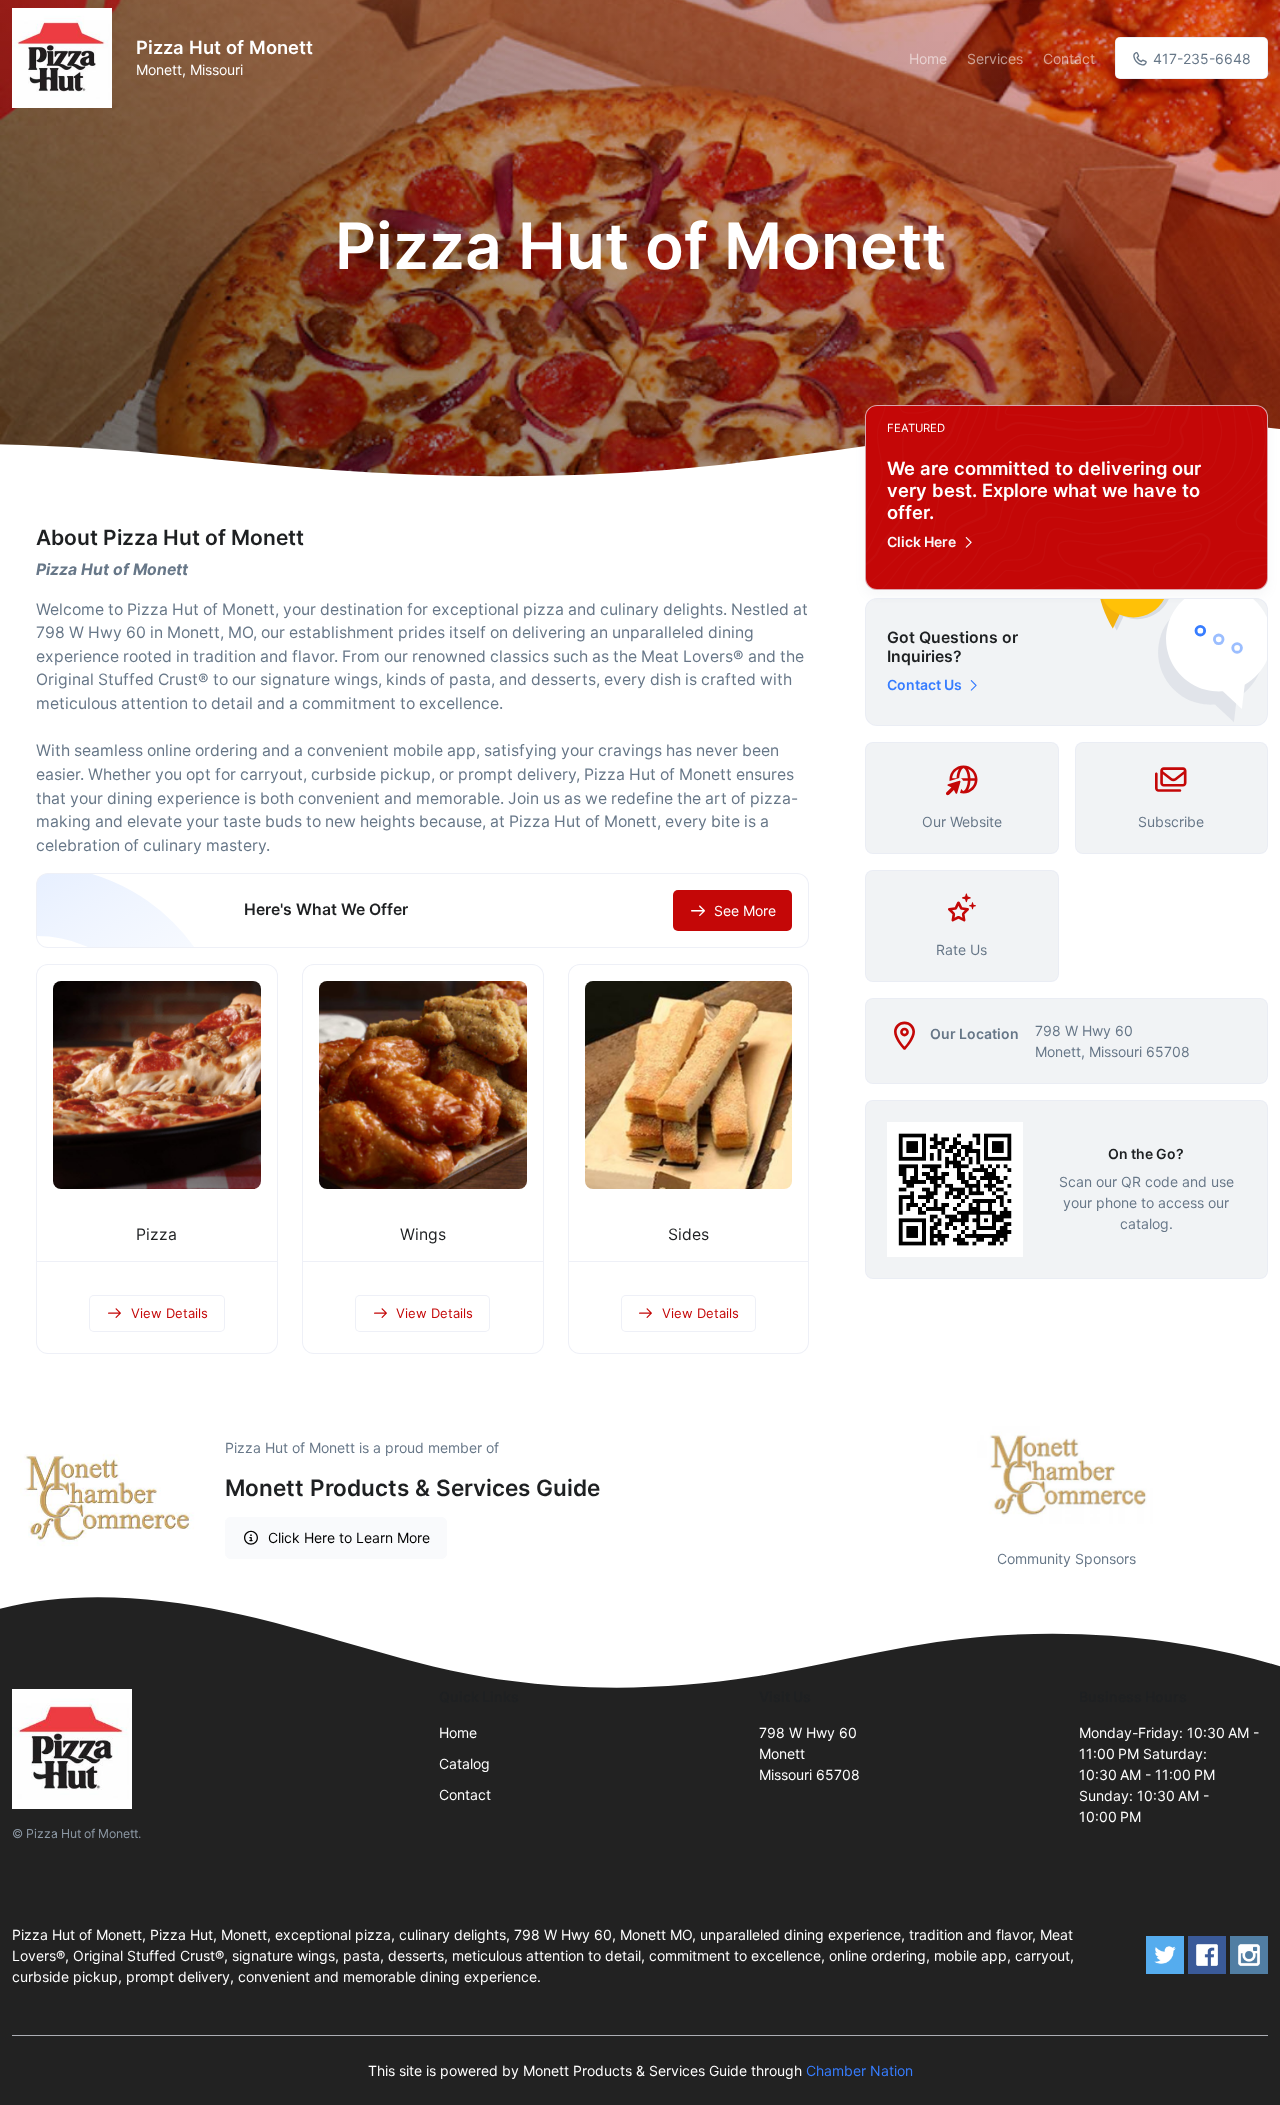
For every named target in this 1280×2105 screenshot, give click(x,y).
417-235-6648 (1200, 58)
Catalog (464, 1763)
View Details (169, 1313)
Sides (688, 1234)
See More (745, 910)
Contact (1069, 58)
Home (928, 58)
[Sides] (689, 1085)
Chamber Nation (859, 2070)
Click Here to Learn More (349, 1537)
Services (995, 58)
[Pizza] (157, 1085)
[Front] (66, 58)
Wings (423, 1234)
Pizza (156, 1234)
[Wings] (423, 1085)
